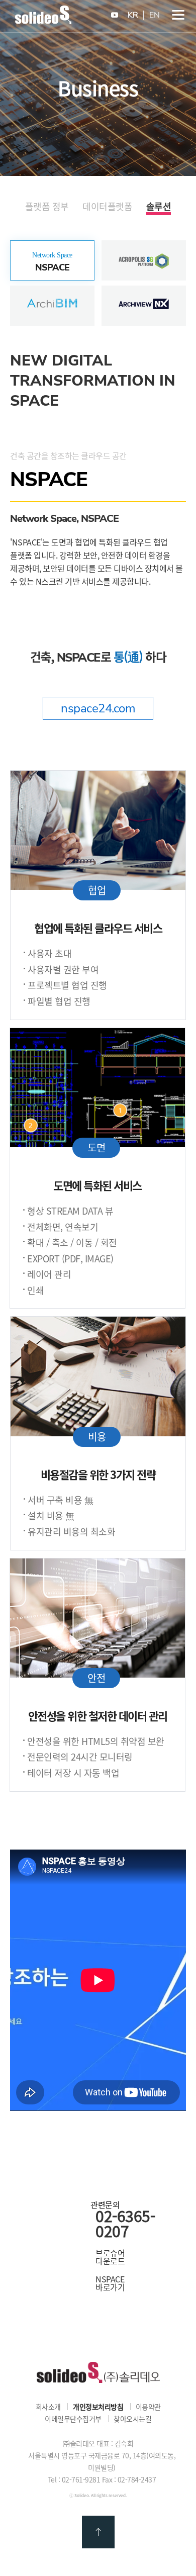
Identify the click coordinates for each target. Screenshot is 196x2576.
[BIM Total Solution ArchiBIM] (52, 291)
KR (133, 15)
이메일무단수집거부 (73, 2419)
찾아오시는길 (132, 2419)
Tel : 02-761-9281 (74, 2479)
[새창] (115, 15)
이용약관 (148, 2407)
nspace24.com (98, 708)
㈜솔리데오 (98, 2373)
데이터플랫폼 (107, 207)
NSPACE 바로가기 (110, 2283)
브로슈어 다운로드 (110, 2257)
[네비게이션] (178, 15)
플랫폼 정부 (47, 207)
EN (155, 15)
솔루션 (159, 207)
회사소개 (48, 2407)
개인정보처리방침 (98, 2407)
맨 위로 (98, 2532)
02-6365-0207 (125, 2224)
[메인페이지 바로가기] (43, 21)
